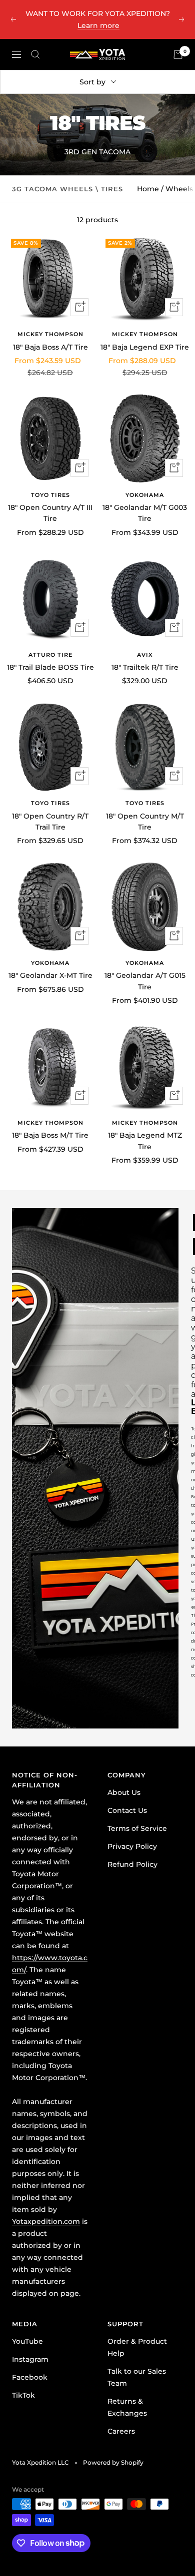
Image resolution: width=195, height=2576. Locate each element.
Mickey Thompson (50, 334)
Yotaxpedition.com (46, 2221)
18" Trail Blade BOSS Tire (50, 667)
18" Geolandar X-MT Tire (50, 975)
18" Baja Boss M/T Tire (50, 1135)
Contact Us (127, 1810)
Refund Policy (132, 1864)
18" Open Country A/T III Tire (50, 513)
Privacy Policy (132, 1846)
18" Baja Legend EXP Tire (145, 347)
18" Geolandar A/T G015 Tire (145, 981)
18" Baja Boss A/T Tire (50, 347)
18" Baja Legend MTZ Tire (145, 1141)
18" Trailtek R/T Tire (145, 667)
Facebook (30, 2377)
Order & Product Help (137, 2347)
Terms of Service (137, 1828)
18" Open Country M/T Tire (145, 822)
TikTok (23, 2395)
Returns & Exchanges (127, 2407)
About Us (124, 1792)
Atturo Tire (50, 655)
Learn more (98, 25)
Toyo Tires (50, 495)
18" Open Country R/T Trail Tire (50, 822)
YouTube (27, 2341)
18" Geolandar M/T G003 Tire (145, 513)
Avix (145, 655)
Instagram (30, 2359)
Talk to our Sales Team (137, 2377)
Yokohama (145, 495)
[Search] (35, 54)
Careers (121, 2431)
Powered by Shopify (113, 2462)
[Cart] (178, 54)
